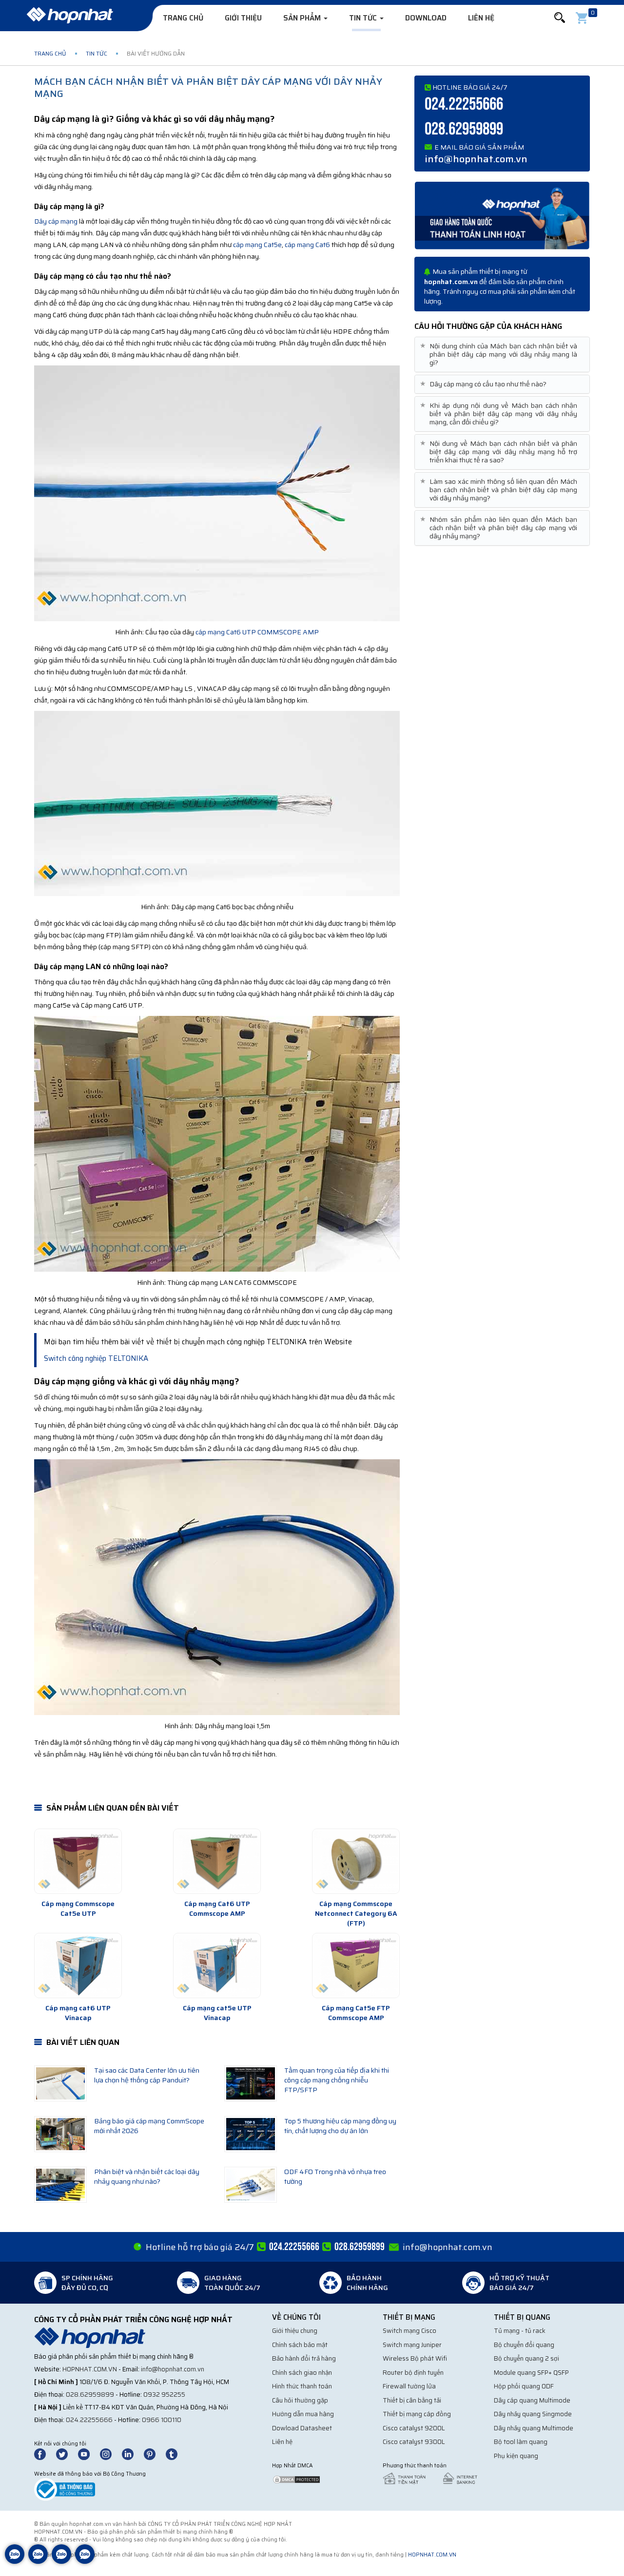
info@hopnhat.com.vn (476, 159)
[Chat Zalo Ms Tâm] (15, 2561)
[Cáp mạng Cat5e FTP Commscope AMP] (356, 1965)
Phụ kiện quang (516, 2456)
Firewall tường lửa (409, 2386)
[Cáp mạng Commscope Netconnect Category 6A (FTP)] (356, 1861)
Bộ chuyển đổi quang (524, 2345)
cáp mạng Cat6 (307, 245)
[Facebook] (45, 2453)
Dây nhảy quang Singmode (533, 2414)
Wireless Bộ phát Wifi (415, 2358)
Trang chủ (183, 18)
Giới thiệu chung (295, 2331)
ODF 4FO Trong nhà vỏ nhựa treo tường (335, 2176)
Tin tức (364, 18)
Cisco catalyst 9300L (414, 2442)
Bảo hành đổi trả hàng (304, 2358)
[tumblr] (176, 2453)
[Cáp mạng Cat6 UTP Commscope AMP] (217, 1861)
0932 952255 (164, 2395)
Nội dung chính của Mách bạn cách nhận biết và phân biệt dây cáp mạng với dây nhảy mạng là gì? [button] (500, 354)
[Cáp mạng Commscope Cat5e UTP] (78, 1861)
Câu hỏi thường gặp (300, 2400)
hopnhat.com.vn (90, 2369)
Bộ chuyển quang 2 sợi (526, 2358)
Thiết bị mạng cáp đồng (417, 2414)
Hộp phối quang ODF (524, 2386)
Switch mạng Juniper (412, 2345)
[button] (560, 18)
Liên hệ (481, 18)
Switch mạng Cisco (409, 2331)
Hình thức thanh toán (302, 2386)
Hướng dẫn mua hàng (303, 2414)
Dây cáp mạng (56, 221)
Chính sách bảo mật (300, 2345)
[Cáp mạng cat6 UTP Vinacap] (78, 1965)
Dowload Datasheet (302, 2428)
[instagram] (110, 2453)
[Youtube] (88, 2453)
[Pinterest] (154, 2453)
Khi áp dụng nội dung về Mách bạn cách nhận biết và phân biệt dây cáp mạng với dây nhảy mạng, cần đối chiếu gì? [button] (500, 414)
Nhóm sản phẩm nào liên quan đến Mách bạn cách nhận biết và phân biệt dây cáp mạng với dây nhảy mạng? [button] (500, 528)
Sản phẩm (303, 18)
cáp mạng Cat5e (257, 245)
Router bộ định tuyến (413, 2373)
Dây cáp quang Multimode (532, 2400)
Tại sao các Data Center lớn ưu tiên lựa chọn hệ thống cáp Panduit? (147, 2075)
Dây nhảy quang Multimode (534, 2428)
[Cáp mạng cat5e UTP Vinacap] (217, 1965)
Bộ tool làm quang (521, 2442)
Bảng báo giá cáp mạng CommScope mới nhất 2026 (149, 2126)
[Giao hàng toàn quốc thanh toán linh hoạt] (502, 215)
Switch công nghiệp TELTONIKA (96, 1358)
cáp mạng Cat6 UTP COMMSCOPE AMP (257, 632)
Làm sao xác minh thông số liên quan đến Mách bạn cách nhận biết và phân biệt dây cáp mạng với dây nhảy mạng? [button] (500, 490)
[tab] (502, 354)
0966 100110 (162, 2420)
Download (426, 18)
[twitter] (66, 2453)
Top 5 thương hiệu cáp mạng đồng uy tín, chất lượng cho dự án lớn (340, 2126)
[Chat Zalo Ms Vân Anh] (38, 2561)
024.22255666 (464, 105)
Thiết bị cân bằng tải (412, 2400)
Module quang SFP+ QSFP (531, 2373)
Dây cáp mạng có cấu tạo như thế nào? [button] (484, 384)
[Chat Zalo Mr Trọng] (61, 2561)
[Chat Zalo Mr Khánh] (85, 2561)
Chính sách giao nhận (302, 2373)
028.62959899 (464, 129)
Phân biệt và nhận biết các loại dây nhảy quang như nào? (147, 2176)
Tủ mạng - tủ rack (520, 2331)
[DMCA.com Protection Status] (296, 2479)
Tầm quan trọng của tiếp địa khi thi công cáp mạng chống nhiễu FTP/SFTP (337, 2080)
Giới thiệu (243, 18)
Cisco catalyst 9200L (414, 2428)
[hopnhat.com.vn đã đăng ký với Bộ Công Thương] (65, 2489)
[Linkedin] (132, 2453)
